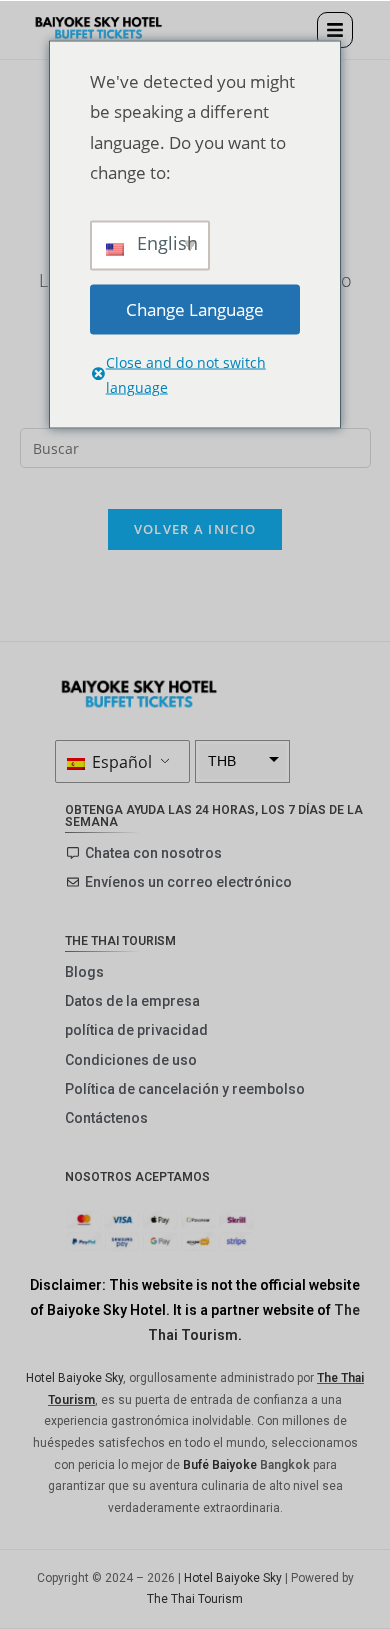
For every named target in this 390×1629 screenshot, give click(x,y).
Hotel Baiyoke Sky (74, 1378)
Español (120, 762)
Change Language (195, 308)
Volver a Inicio (195, 529)
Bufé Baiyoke (220, 1465)
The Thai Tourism (195, 1599)
